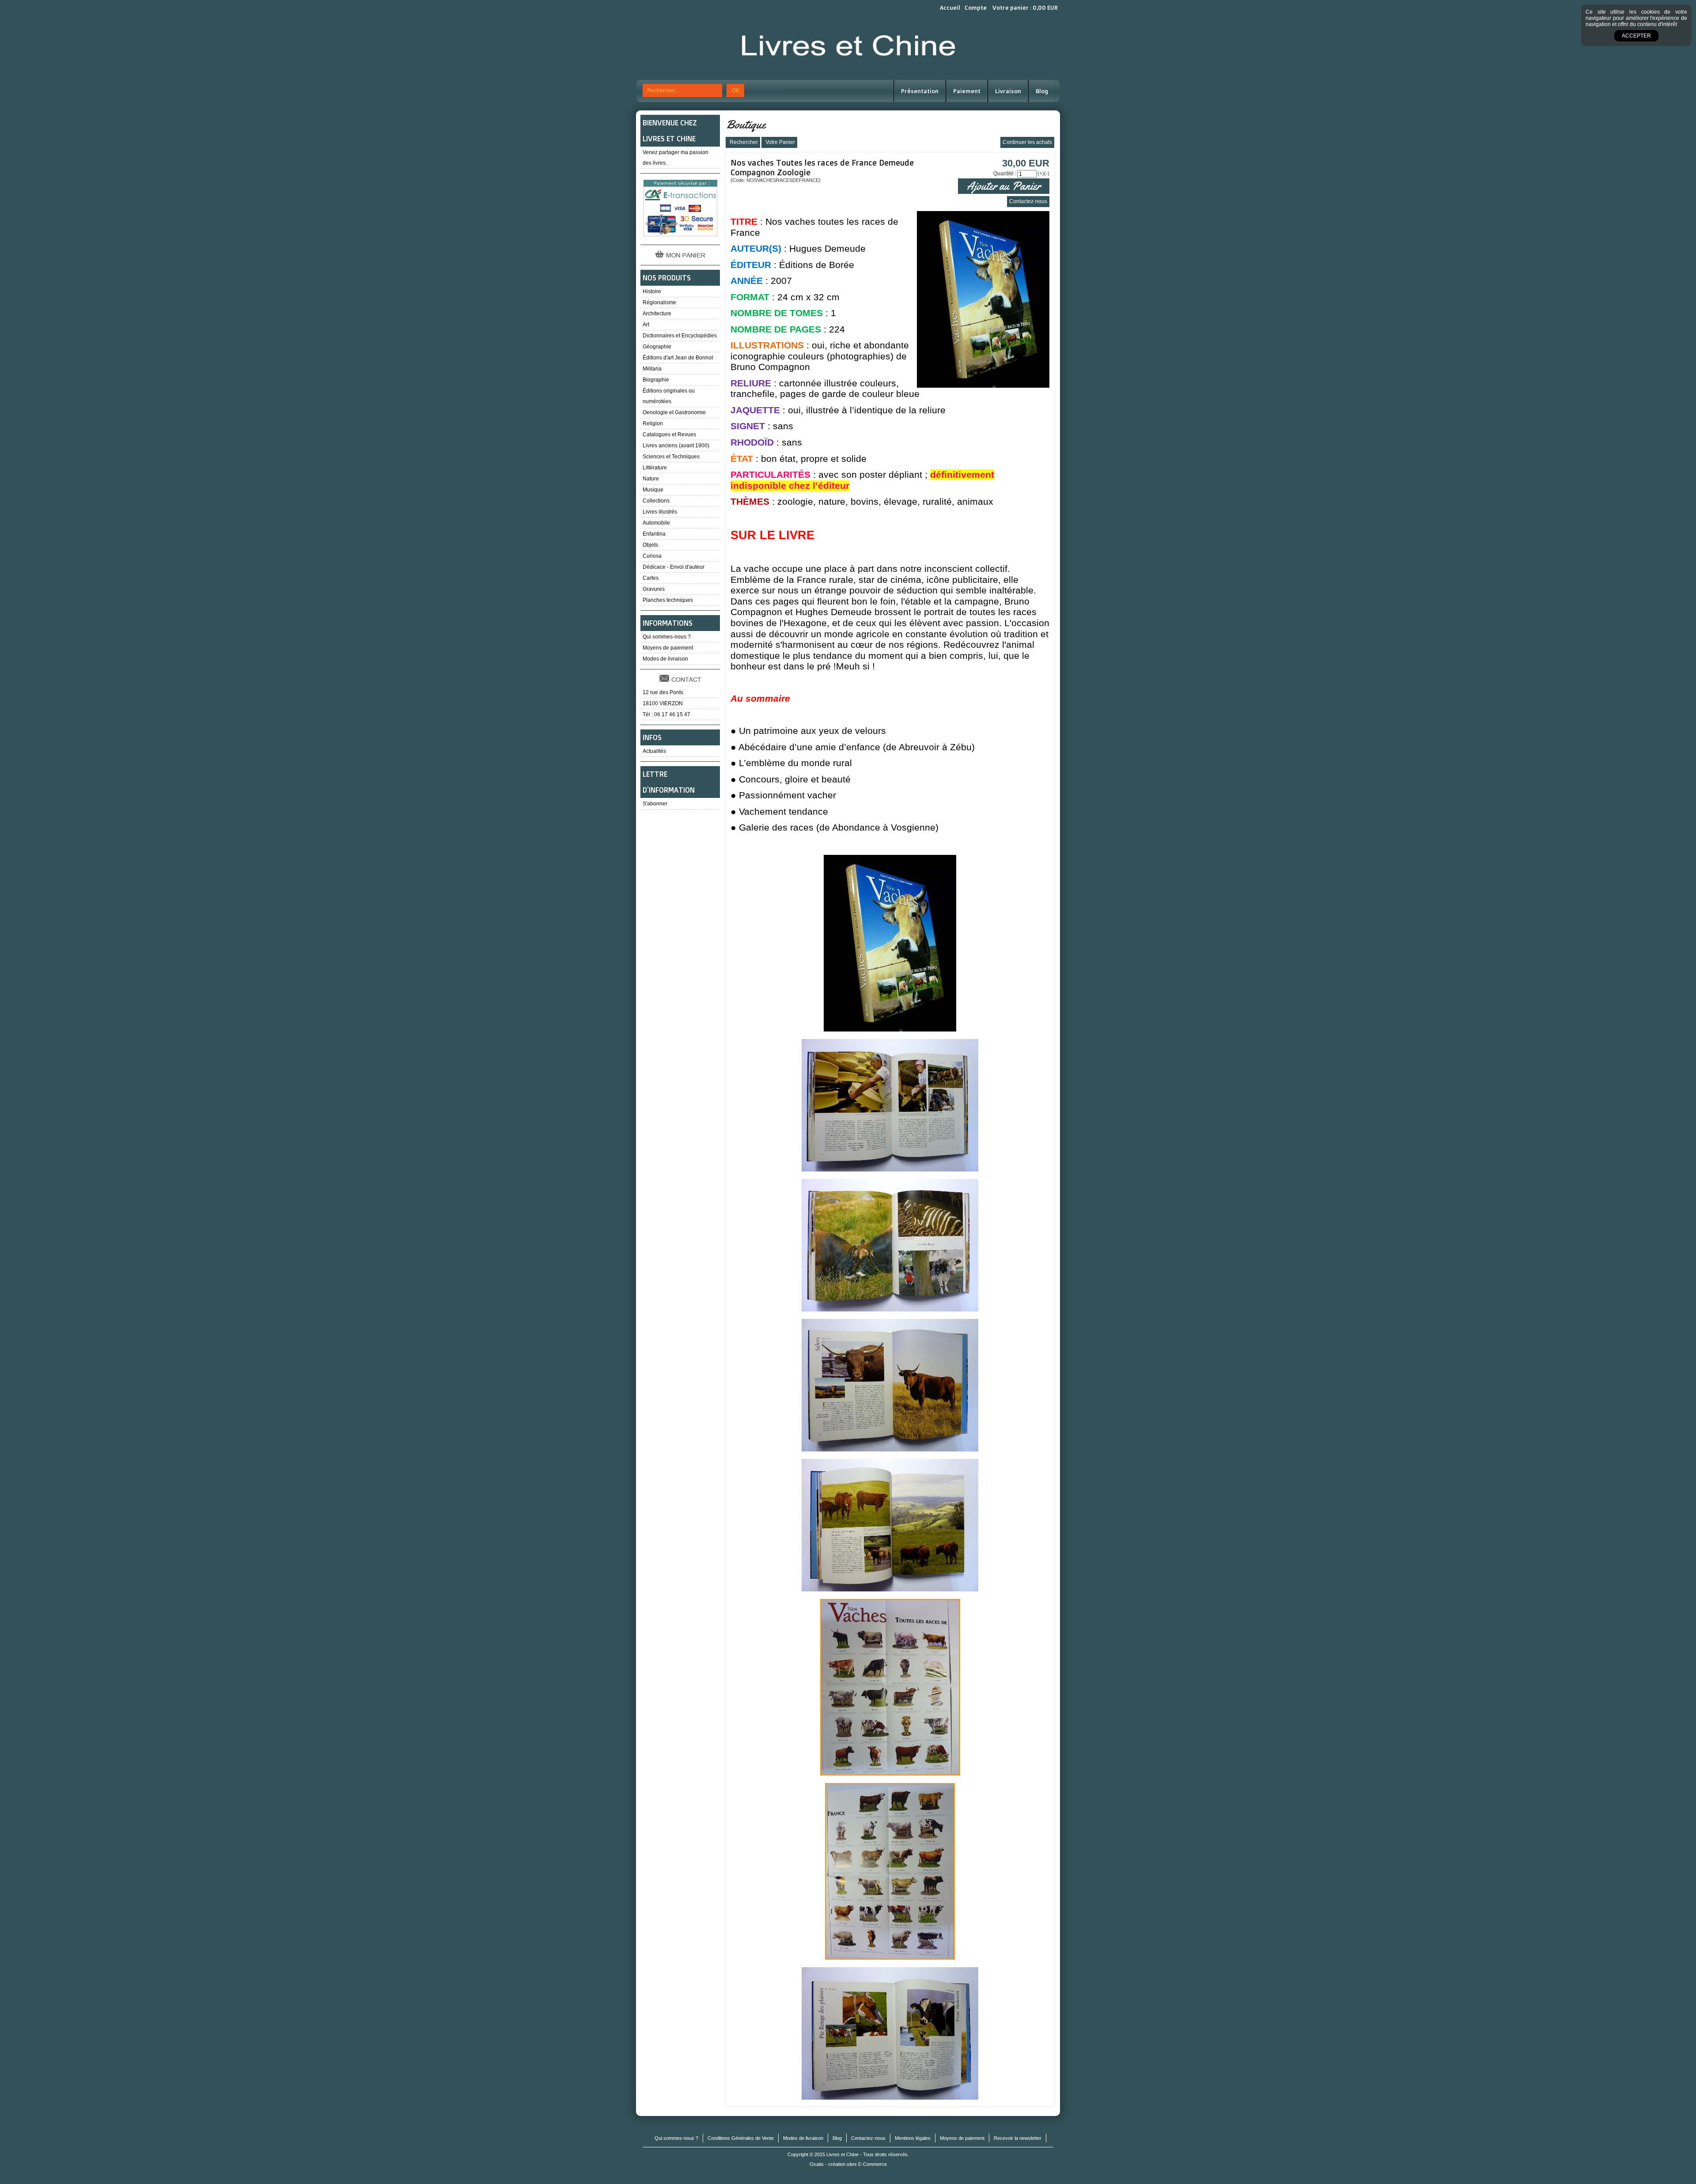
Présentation (920, 91)
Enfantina (654, 534)
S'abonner (655, 804)
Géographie (657, 347)
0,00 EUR (1045, 8)
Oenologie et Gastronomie (674, 412)
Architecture (657, 314)
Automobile (656, 523)
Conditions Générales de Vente (741, 2138)
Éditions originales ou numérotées (669, 396)
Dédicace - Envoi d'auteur (674, 567)
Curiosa (652, 556)
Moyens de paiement (668, 648)
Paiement (967, 91)
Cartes (651, 578)
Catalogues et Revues (669, 435)
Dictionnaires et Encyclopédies (680, 336)
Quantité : (1005, 174)
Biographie (656, 380)
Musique (653, 490)
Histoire (652, 291)
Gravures (654, 589)
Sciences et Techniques (671, 457)
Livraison (1008, 91)
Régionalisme (659, 302)
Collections (656, 501)
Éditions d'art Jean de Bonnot (678, 358)
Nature (651, 479)
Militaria (652, 369)
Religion (653, 423)
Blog (1042, 91)
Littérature (655, 468)
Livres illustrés (660, 512)
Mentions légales (913, 2138)
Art (646, 325)
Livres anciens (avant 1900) (676, 446)
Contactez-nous (868, 2138)
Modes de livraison (665, 659)
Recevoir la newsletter (1018, 2138)
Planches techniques (668, 600)
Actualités (654, 751)
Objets (650, 545)
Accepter (1636, 36)
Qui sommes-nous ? (667, 637)
